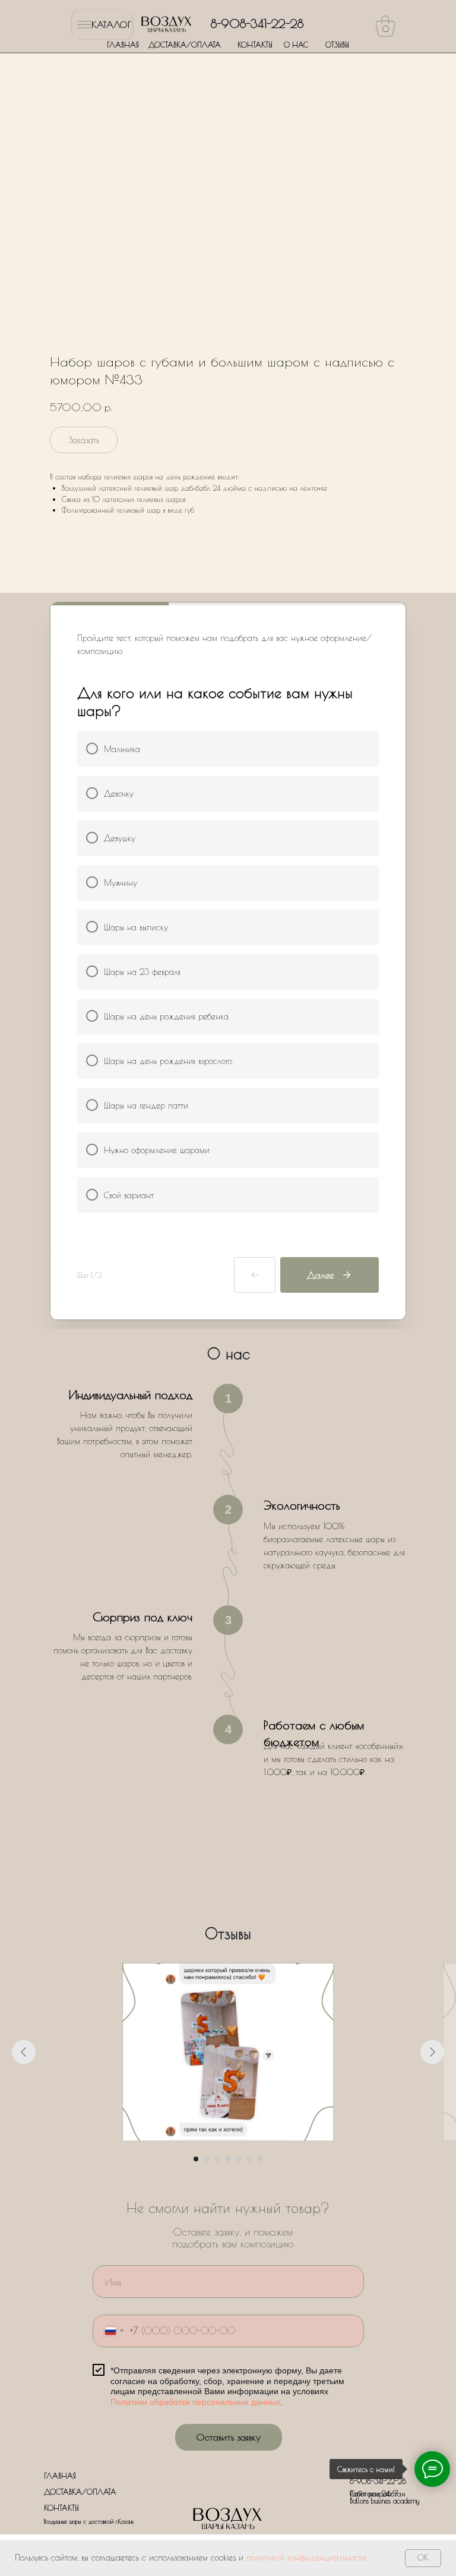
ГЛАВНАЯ (123, 45)
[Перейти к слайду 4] (228, 2159)
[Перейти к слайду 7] (260, 2159)
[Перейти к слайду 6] (249, 2159)
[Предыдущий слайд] (24, 2052)
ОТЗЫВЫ (337, 45)
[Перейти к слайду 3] (217, 2159)
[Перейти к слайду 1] (196, 2159)
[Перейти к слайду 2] (207, 2159)
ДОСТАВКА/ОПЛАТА (185, 45)
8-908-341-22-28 (257, 23)
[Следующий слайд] (432, 2052)
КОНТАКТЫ (255, 45)
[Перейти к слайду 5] (239, 2159)
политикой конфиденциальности (306, 2558)
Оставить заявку (228, 2437)
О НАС (296, 45)
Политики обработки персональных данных (195, 2402)
